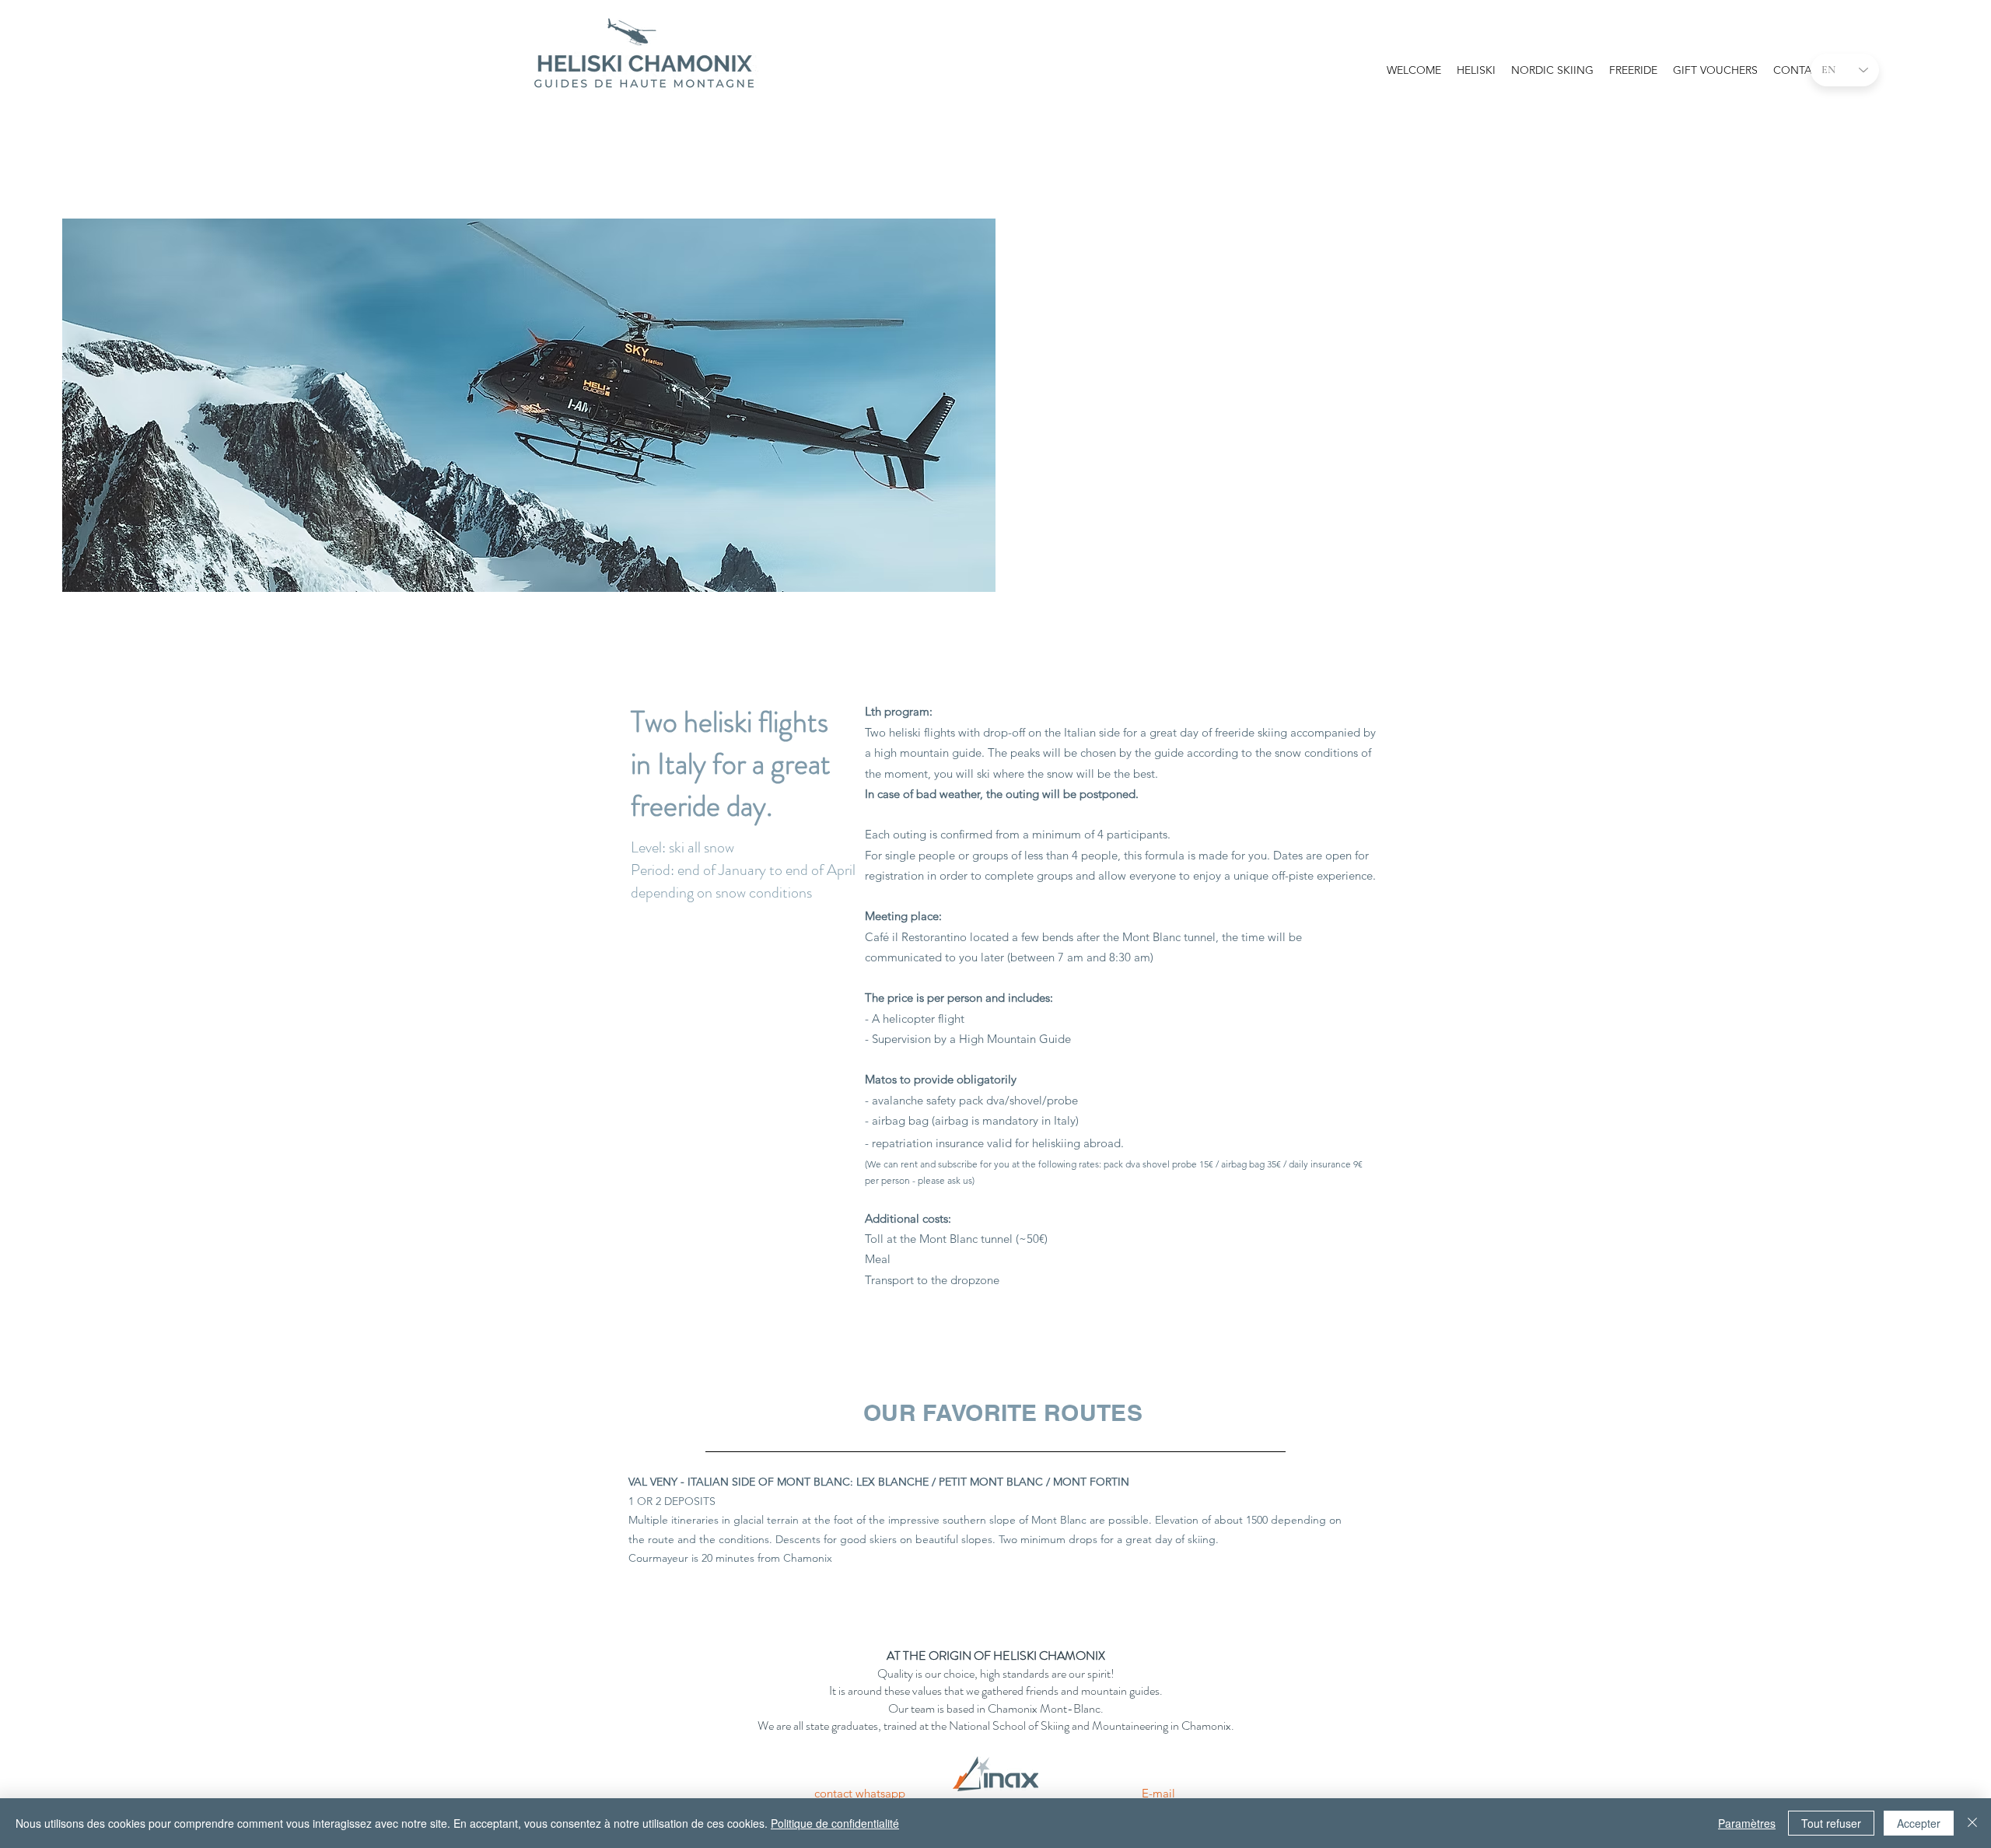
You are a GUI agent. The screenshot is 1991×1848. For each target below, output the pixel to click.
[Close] (1972, 1823)
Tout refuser (1831, 1823)
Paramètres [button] (1747, 1823)
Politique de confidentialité (835, 1823)
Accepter (1919, 1823)
